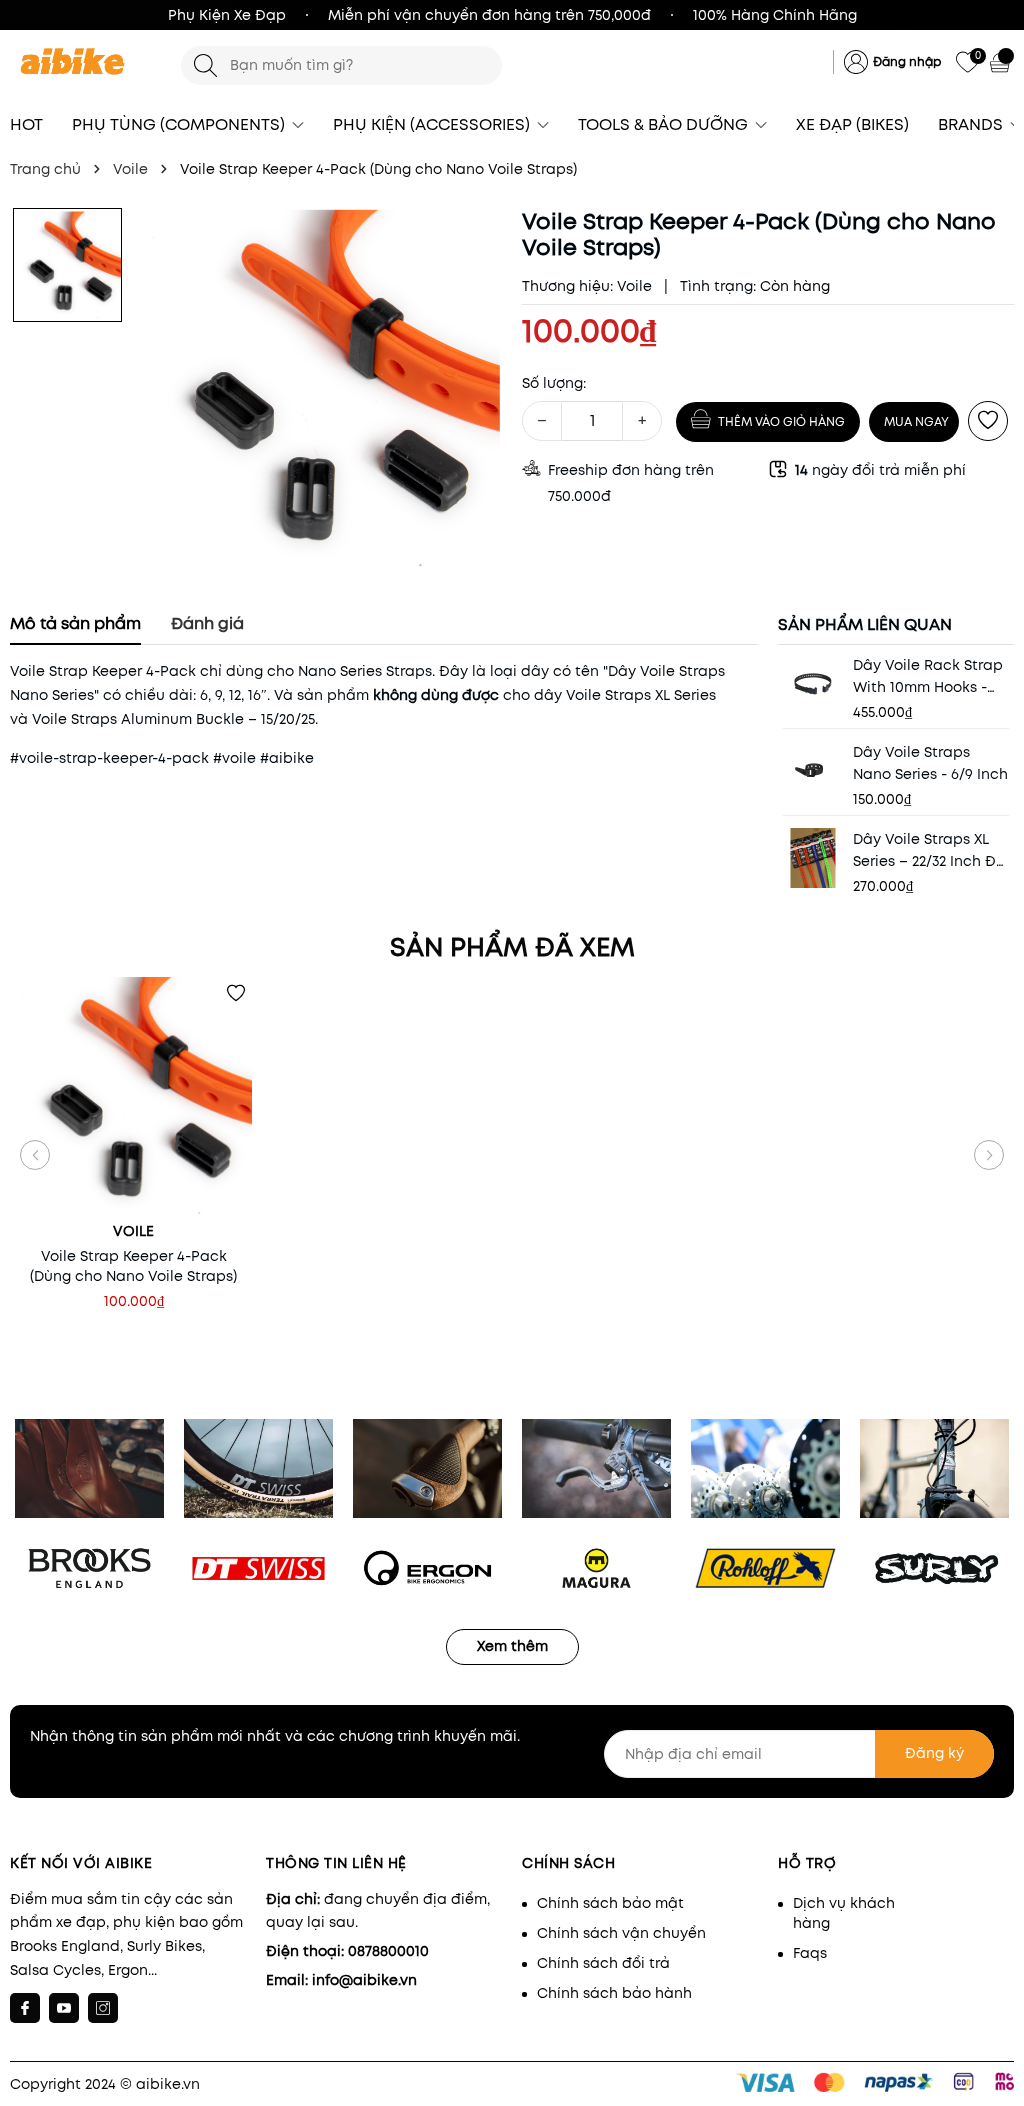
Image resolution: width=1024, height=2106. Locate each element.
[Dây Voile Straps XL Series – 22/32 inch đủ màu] (813, 858)
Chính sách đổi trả (603, 1963)
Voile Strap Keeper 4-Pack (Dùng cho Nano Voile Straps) (133, 1266)
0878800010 (388, 1951)
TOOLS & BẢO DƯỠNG (665, 124)
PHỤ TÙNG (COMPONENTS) (180, 124)
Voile (634, 286)
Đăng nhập (907, 61)
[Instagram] (103, 2008)
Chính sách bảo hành (614, 1993)
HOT (26, 124)
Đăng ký (934, 1753)
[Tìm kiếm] (205, 65)
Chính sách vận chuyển (621, 1933)
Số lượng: (554, 383)
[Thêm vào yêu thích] (988, 421)
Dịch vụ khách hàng (844, 1913)
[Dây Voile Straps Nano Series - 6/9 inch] (813, 771)
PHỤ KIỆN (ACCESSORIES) (433, 124)
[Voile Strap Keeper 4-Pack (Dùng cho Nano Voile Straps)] (133, 1095)
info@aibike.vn (364, 1980)
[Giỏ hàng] (1002, 62)
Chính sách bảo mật (610, 1903)
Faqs (810, 1953)
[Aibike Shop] (85, 62)
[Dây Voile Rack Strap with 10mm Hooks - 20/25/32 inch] (813, 684)
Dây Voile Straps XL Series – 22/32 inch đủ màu (929, 850)
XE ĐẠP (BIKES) (852, 124)
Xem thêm (512, 1646)
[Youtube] (64, 2008)
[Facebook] (25, 2008)
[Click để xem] (321, 389)
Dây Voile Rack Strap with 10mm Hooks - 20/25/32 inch (928, 676)
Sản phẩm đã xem (512, 947)
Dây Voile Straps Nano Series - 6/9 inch (930, 763)
